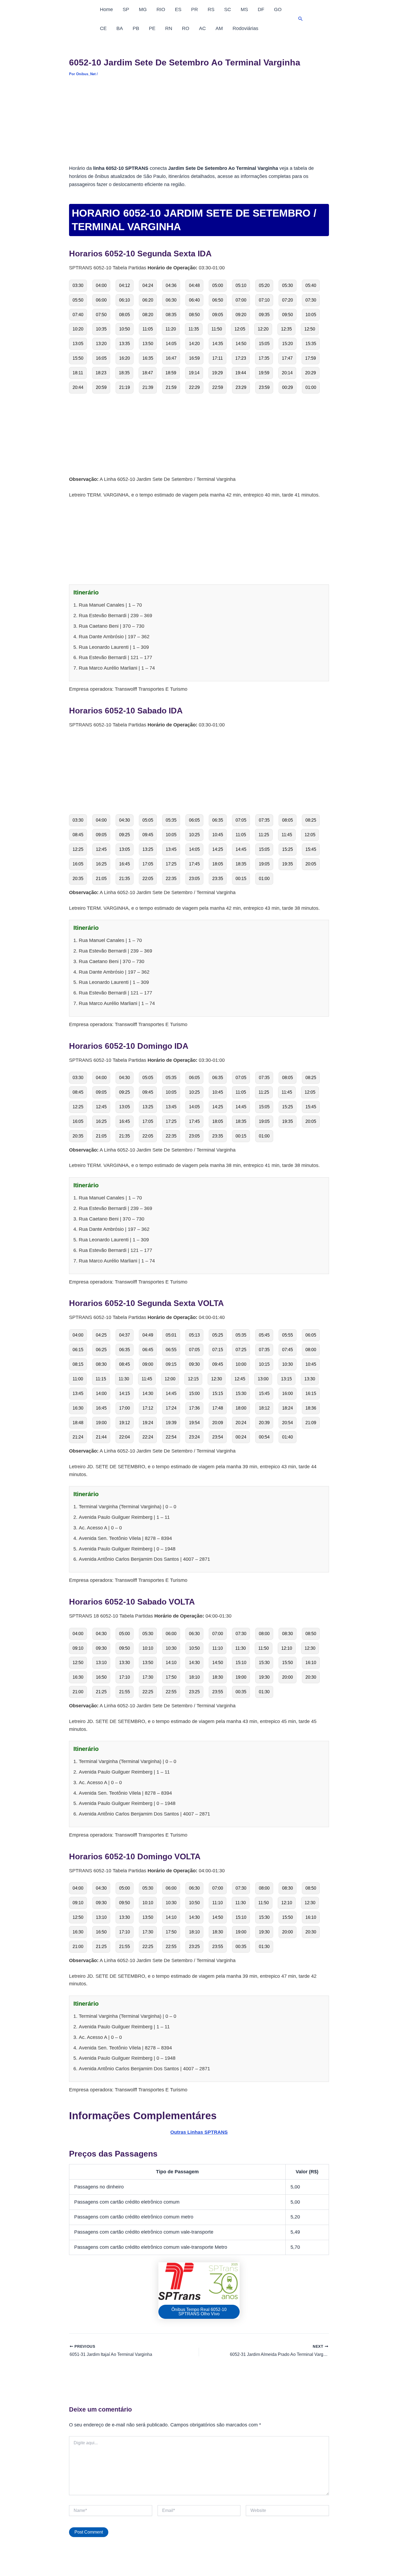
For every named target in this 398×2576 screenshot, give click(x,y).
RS (211, 9)
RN (169, 28)
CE (103, 28)
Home (106, 9)
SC (228, 9)
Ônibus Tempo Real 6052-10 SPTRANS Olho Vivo (199, 2312)
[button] (301, 19)
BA (120, 28)
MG (143, 9)
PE (152, 28)
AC (202, 28)
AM (219, 28)
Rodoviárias (245, 28)
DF (261, 9)
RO (186, 28)
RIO (161, 9)
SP (126, 9)
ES (178, 9)
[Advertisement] (199, 124)
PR (195, 9)
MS (244, 9)
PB (136, 28)
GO (278, 9)
